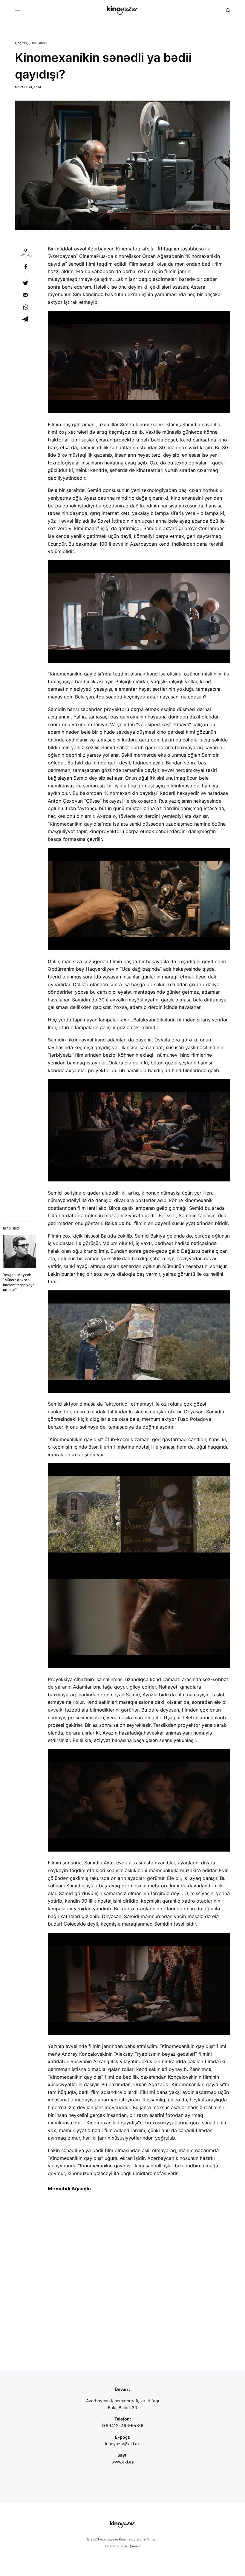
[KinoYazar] (122, 10)
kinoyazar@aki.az (122, 2444)
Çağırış (21, 43)
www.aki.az (123, 2462)
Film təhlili (38, 43)
